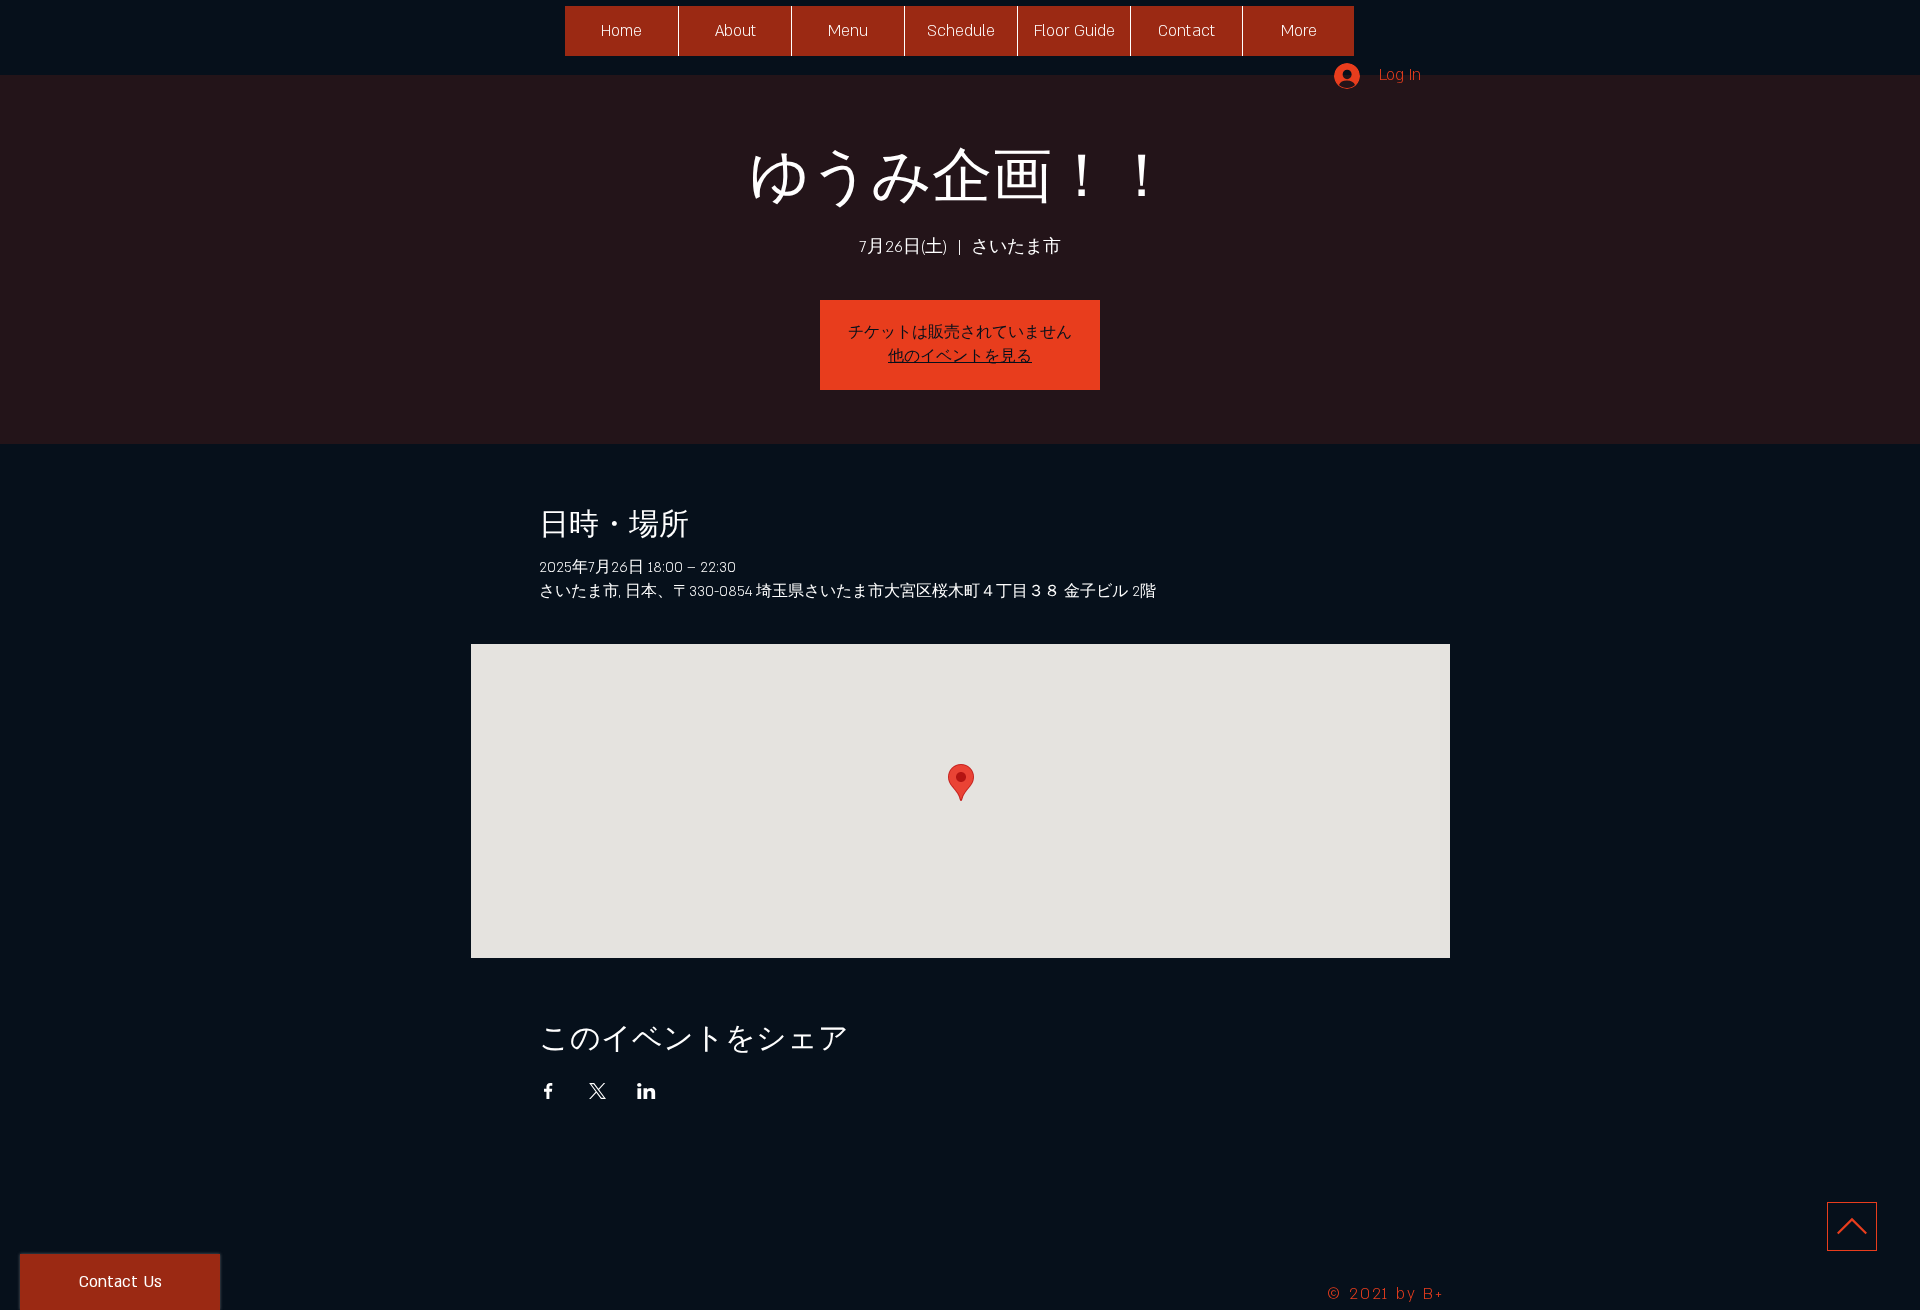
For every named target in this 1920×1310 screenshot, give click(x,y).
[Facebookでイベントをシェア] (548, 1091)
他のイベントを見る (960, 356)
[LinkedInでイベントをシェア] (646, 1091)
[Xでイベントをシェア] (597, 1091)
